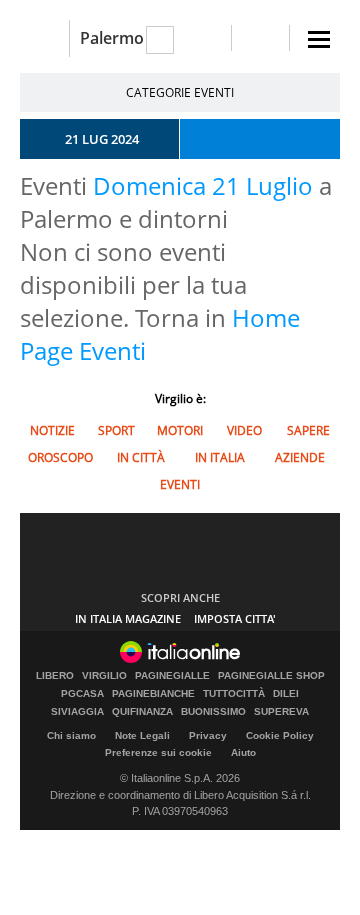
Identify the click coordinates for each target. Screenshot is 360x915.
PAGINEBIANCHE (153, 694)
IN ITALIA (220, 457)
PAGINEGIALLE (172, 676)
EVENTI (180, 484)
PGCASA (82, 694)
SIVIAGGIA (77, 712)
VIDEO (244, 430)
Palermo (112, 38)
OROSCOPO (60, 457)
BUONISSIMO (213, 712)
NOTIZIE (52, 430)
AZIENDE (300, 457)
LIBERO (55, 676)
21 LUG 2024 (102, 139)
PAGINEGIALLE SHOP (271, 676)
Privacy (208, 735)
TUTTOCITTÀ (234, 694)
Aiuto (243, 752)
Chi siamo (71, 735)
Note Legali (142, 735)
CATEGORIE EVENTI (180, 92)
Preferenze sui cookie (158, 752)
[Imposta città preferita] (44, 38)
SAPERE (308, 430)
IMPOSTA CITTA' (235, 618)
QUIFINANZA (142, 712)
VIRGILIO (104, 676)
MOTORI (180, 430)
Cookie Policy (280, 735)
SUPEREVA (281, 712)
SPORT (116, 430)
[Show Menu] (319, 39)
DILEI (286, 694)
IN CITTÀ (141, 457)
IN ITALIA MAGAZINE (128, 618)
